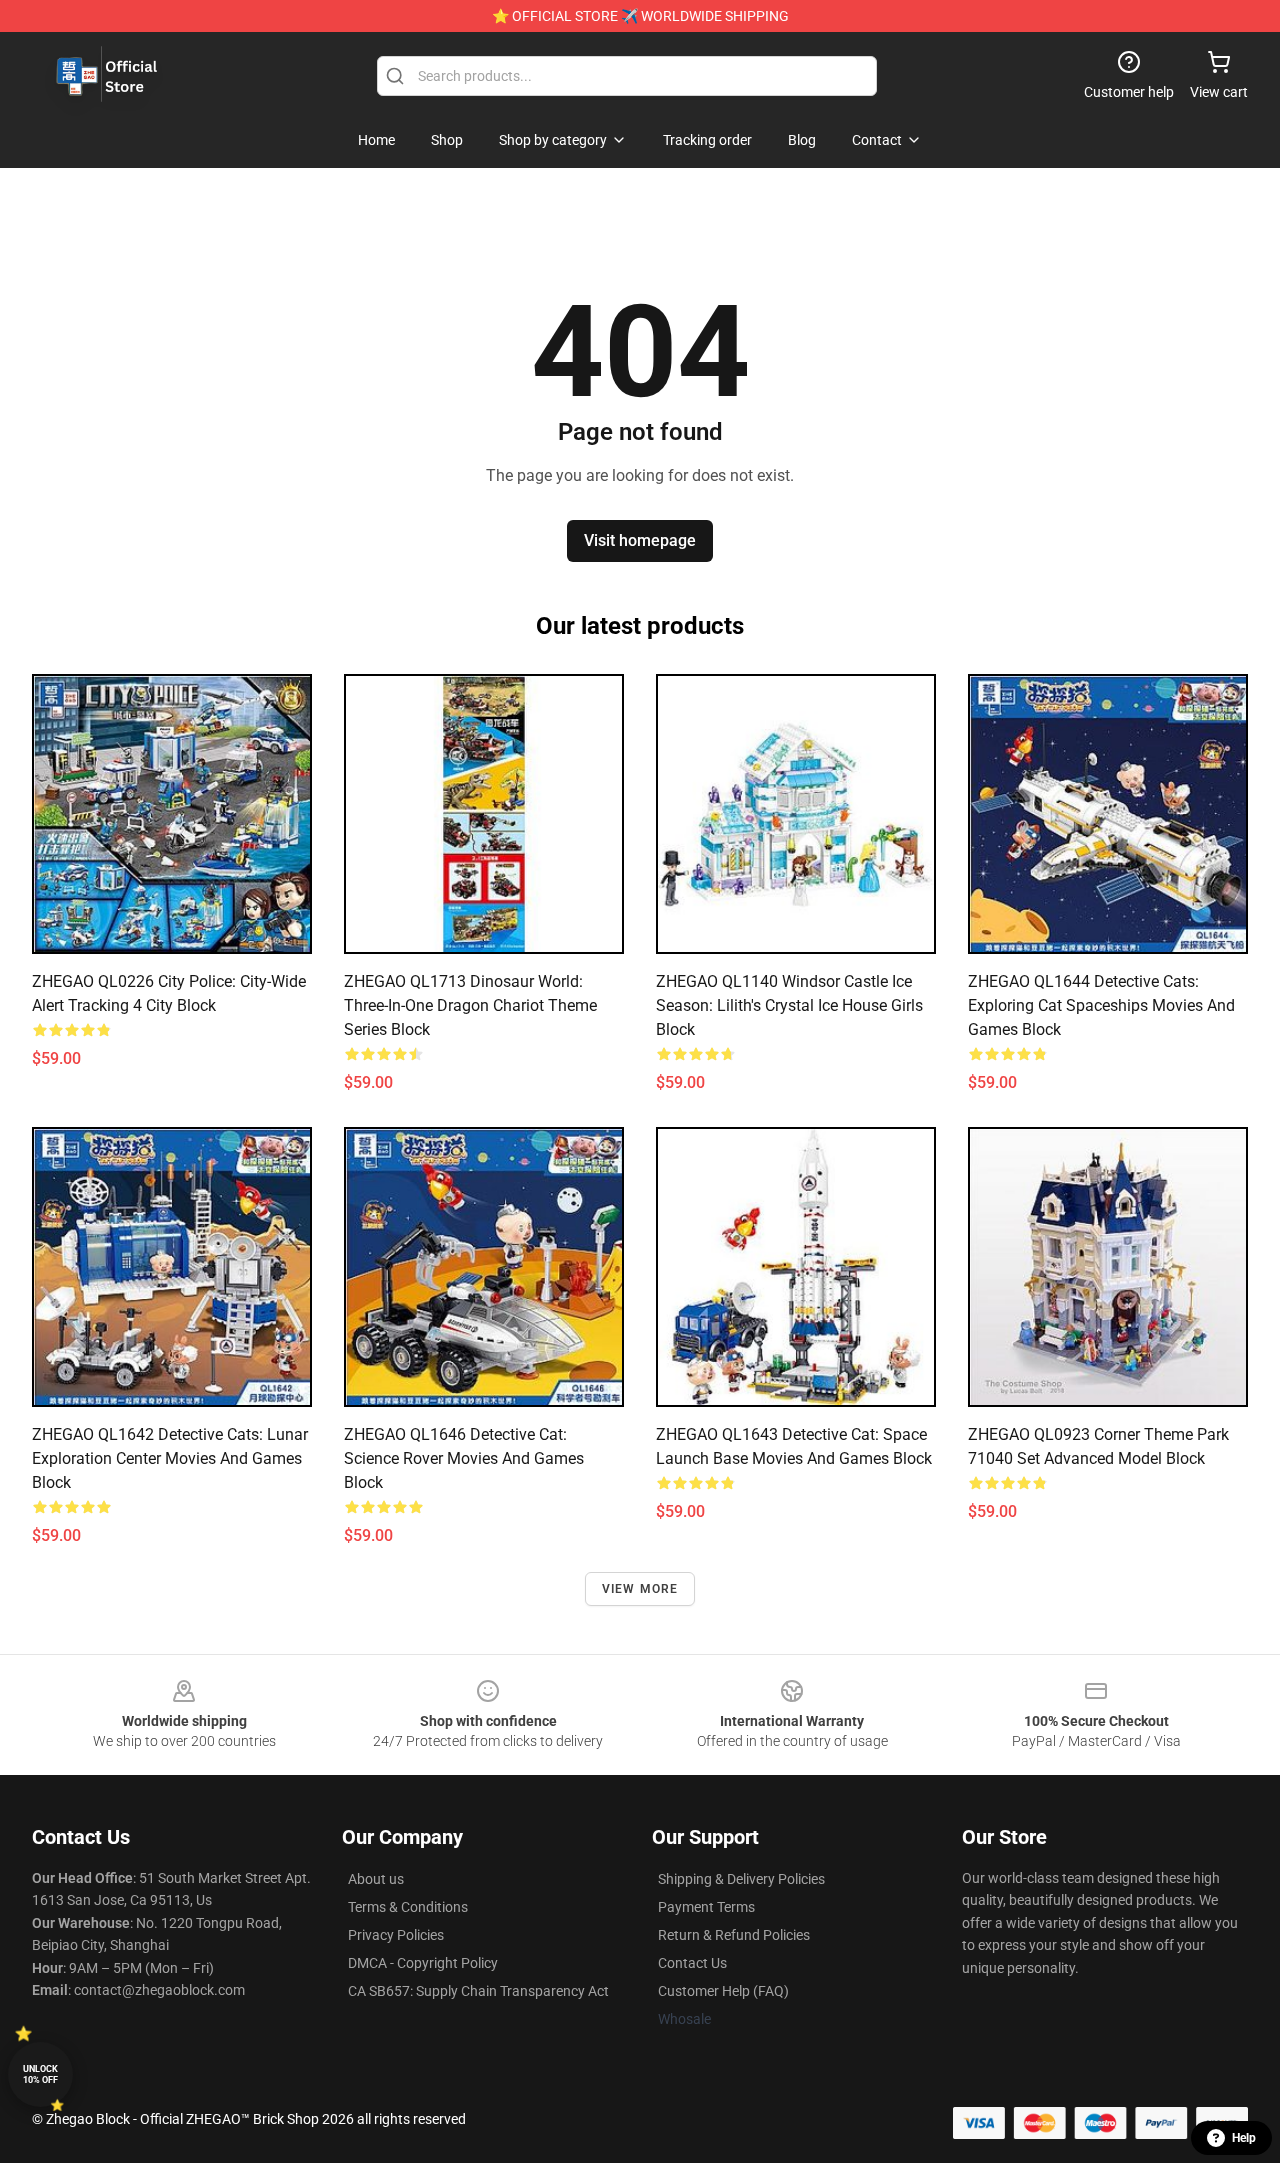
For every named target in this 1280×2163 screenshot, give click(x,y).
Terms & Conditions (408, 1907)
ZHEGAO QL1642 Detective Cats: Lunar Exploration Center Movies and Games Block (170, 1458)
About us (376, 1879)
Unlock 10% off (40, 2074)
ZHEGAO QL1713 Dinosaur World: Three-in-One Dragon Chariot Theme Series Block (470, 1005)
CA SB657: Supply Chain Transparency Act (478, 1991)
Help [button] (1244, 2138)
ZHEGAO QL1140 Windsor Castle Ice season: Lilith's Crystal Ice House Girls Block (789, 1005)
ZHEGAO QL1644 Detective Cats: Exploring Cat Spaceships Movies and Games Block (1101, 1005)
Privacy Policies (396, 1935)
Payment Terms (706, 1907)
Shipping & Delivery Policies (741, 1879)
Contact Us (692, 1963)
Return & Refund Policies (734, 1935)
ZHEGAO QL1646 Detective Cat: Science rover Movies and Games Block (464, 1458)
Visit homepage (640, 540)
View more (640, 1589)
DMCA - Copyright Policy (423, 1963)
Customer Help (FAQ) (723, 1991)
